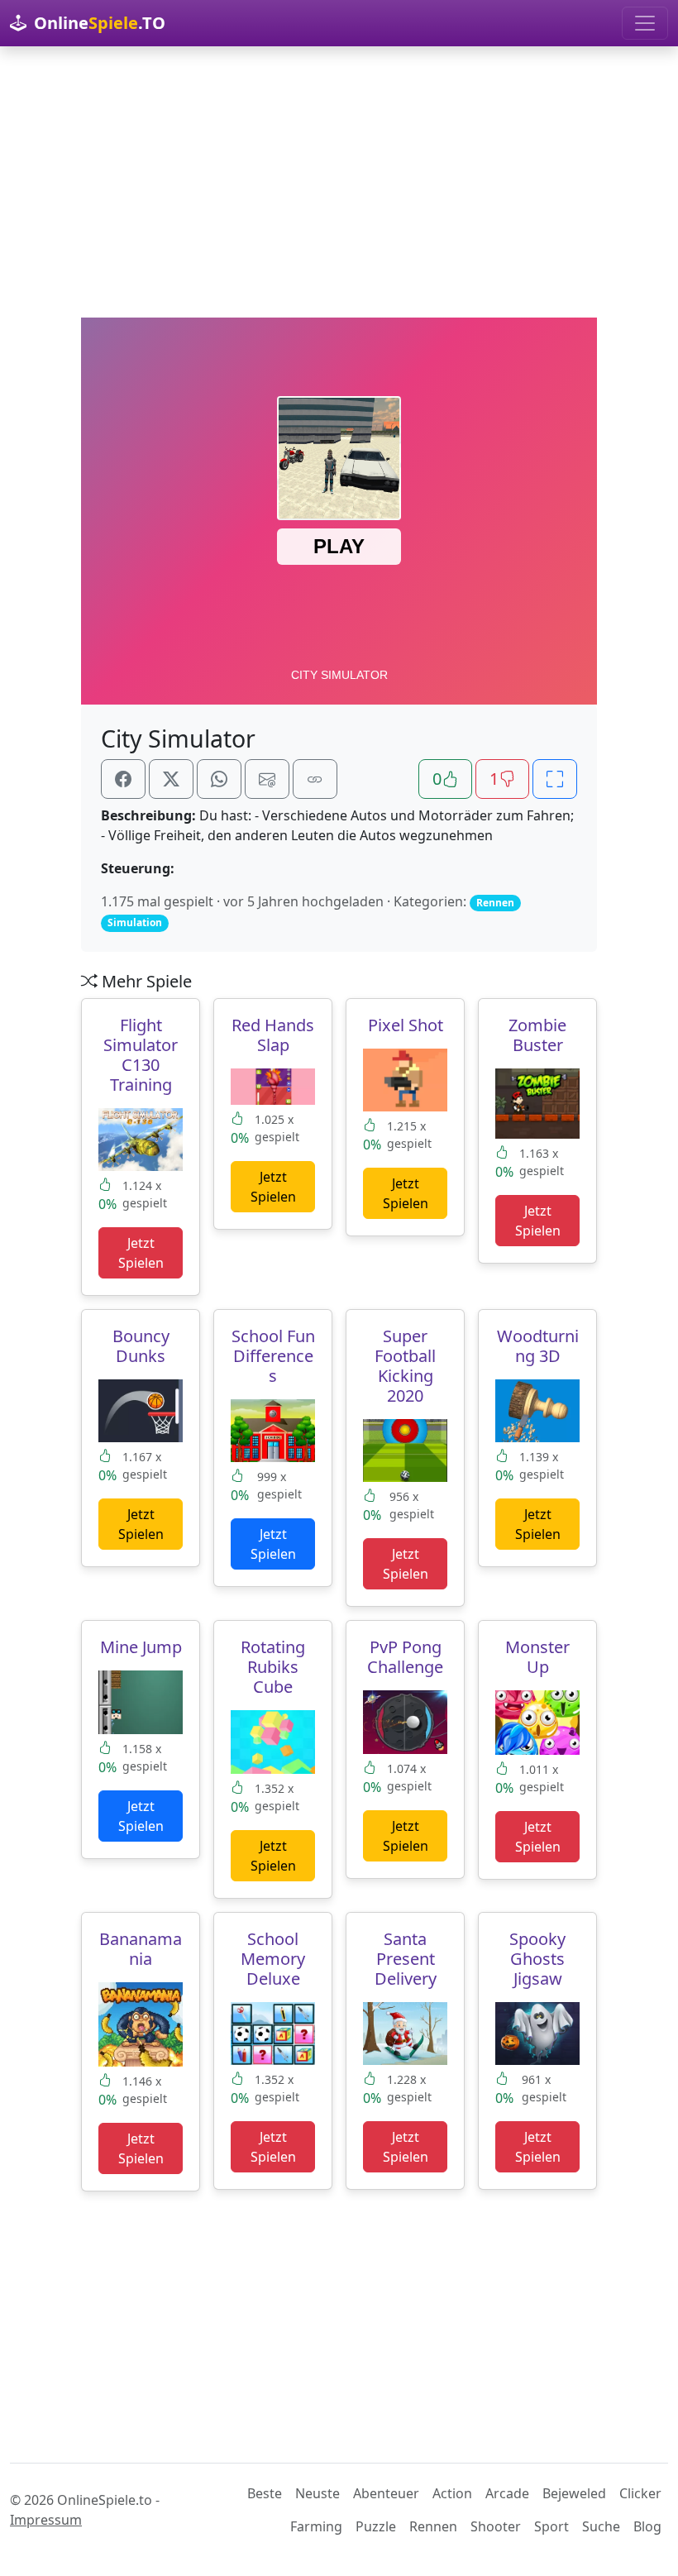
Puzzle (376, 2526)
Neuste (318, 2493)
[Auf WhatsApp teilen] (219, 779)
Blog (647, 2526)
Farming (316, 2526)
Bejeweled (574, 2493)
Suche (601, 2526)
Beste (265, 2493)
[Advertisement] (339, 182)
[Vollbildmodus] (555, 779)
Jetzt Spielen (141, 1253)
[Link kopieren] (315, 779)
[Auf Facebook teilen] (123, 779)
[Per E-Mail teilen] (267, 779)
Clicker (640, 2493)
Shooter (496, 2526)
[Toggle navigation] (645, 23)
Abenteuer (386, 2493)
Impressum (46, 2520)
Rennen (433, 2526)
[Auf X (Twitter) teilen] (171, 779)
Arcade (507, 2493)
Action (452, 2493)
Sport (551, 2526)
